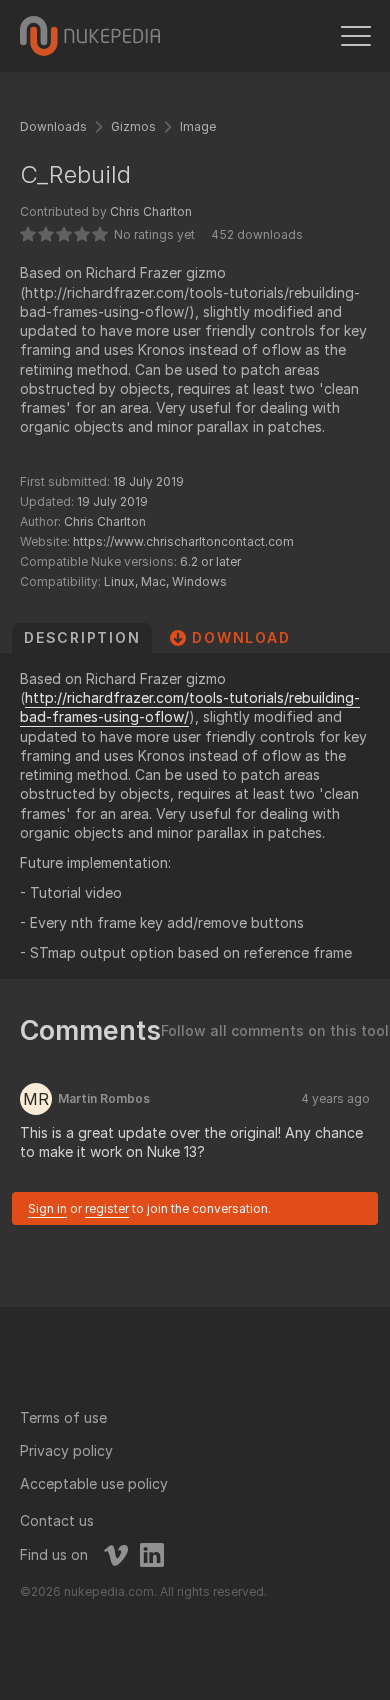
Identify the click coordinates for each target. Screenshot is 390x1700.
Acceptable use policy (94, 1483)
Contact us (57, 1520)
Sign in (47, 1208)
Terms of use (63, 1417)
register (107, 1208)
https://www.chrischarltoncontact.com (183, 541)
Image (198, 126)
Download (241, 637)
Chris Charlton (151, 211)
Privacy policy (66, 1450)
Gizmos (133, 126)
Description (82, 637)
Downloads (53, 126)
